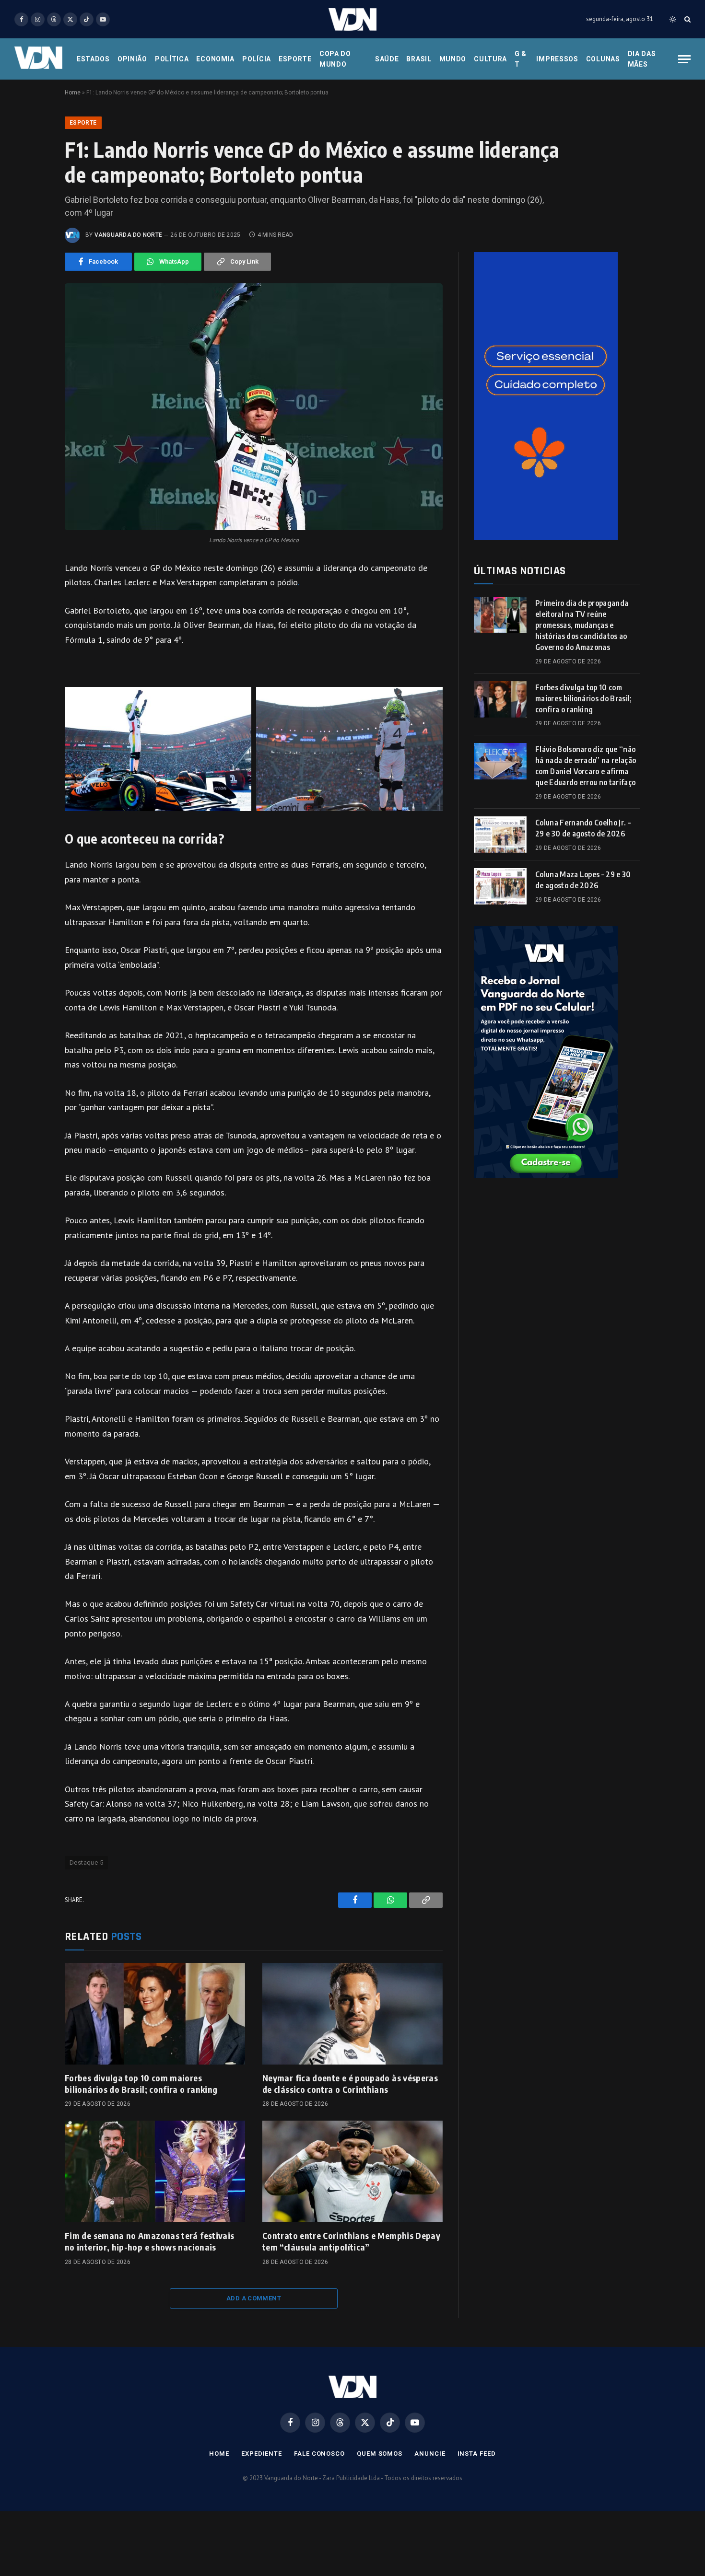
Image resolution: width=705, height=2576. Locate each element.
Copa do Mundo (335, 59)
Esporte (295, 59)
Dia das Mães (642, 59)
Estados (93, 59)
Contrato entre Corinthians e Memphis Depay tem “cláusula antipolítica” (351, 2241)
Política (172, 59)
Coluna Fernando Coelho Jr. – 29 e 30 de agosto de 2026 (583, 828)
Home (73, 93)
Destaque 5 (86, 1862)
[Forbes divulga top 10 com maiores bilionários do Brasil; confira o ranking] (155, 2014)
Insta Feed (477, 2454)
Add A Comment (254, 2298)
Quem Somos (380, 2454)
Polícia (257, 59)
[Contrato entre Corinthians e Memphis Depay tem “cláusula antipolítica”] (352, 2171)
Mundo (453, 59)
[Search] (687, 19)
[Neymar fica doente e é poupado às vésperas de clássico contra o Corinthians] (352, 2014)
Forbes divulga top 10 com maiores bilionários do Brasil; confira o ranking (141, 2083)
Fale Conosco (319, 2454)
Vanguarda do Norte (128, 235)
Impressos (557, 59)
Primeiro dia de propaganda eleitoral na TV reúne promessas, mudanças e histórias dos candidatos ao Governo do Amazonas (582, 625)
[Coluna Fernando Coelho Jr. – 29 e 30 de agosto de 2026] (500, 835)
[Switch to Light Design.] (673, 19)
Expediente (262, 2454)
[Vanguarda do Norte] (352, 19)
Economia (215, 59)
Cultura (490, 59)
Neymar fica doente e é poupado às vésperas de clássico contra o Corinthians (350, 2083)
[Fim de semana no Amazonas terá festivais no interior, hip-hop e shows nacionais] (155, 2171)
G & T (521, 59)
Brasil (419, 59)
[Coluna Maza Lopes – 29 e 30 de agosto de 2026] (500, 886)
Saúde (387, 59)
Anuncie (430, 2454)
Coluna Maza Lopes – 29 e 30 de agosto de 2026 (583, 880)
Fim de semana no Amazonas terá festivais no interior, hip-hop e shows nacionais (149, 2241)
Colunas (603, 59)
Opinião (132, 59)
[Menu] (684, 59)
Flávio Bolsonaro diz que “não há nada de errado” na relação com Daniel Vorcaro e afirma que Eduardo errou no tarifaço (586, 766)
